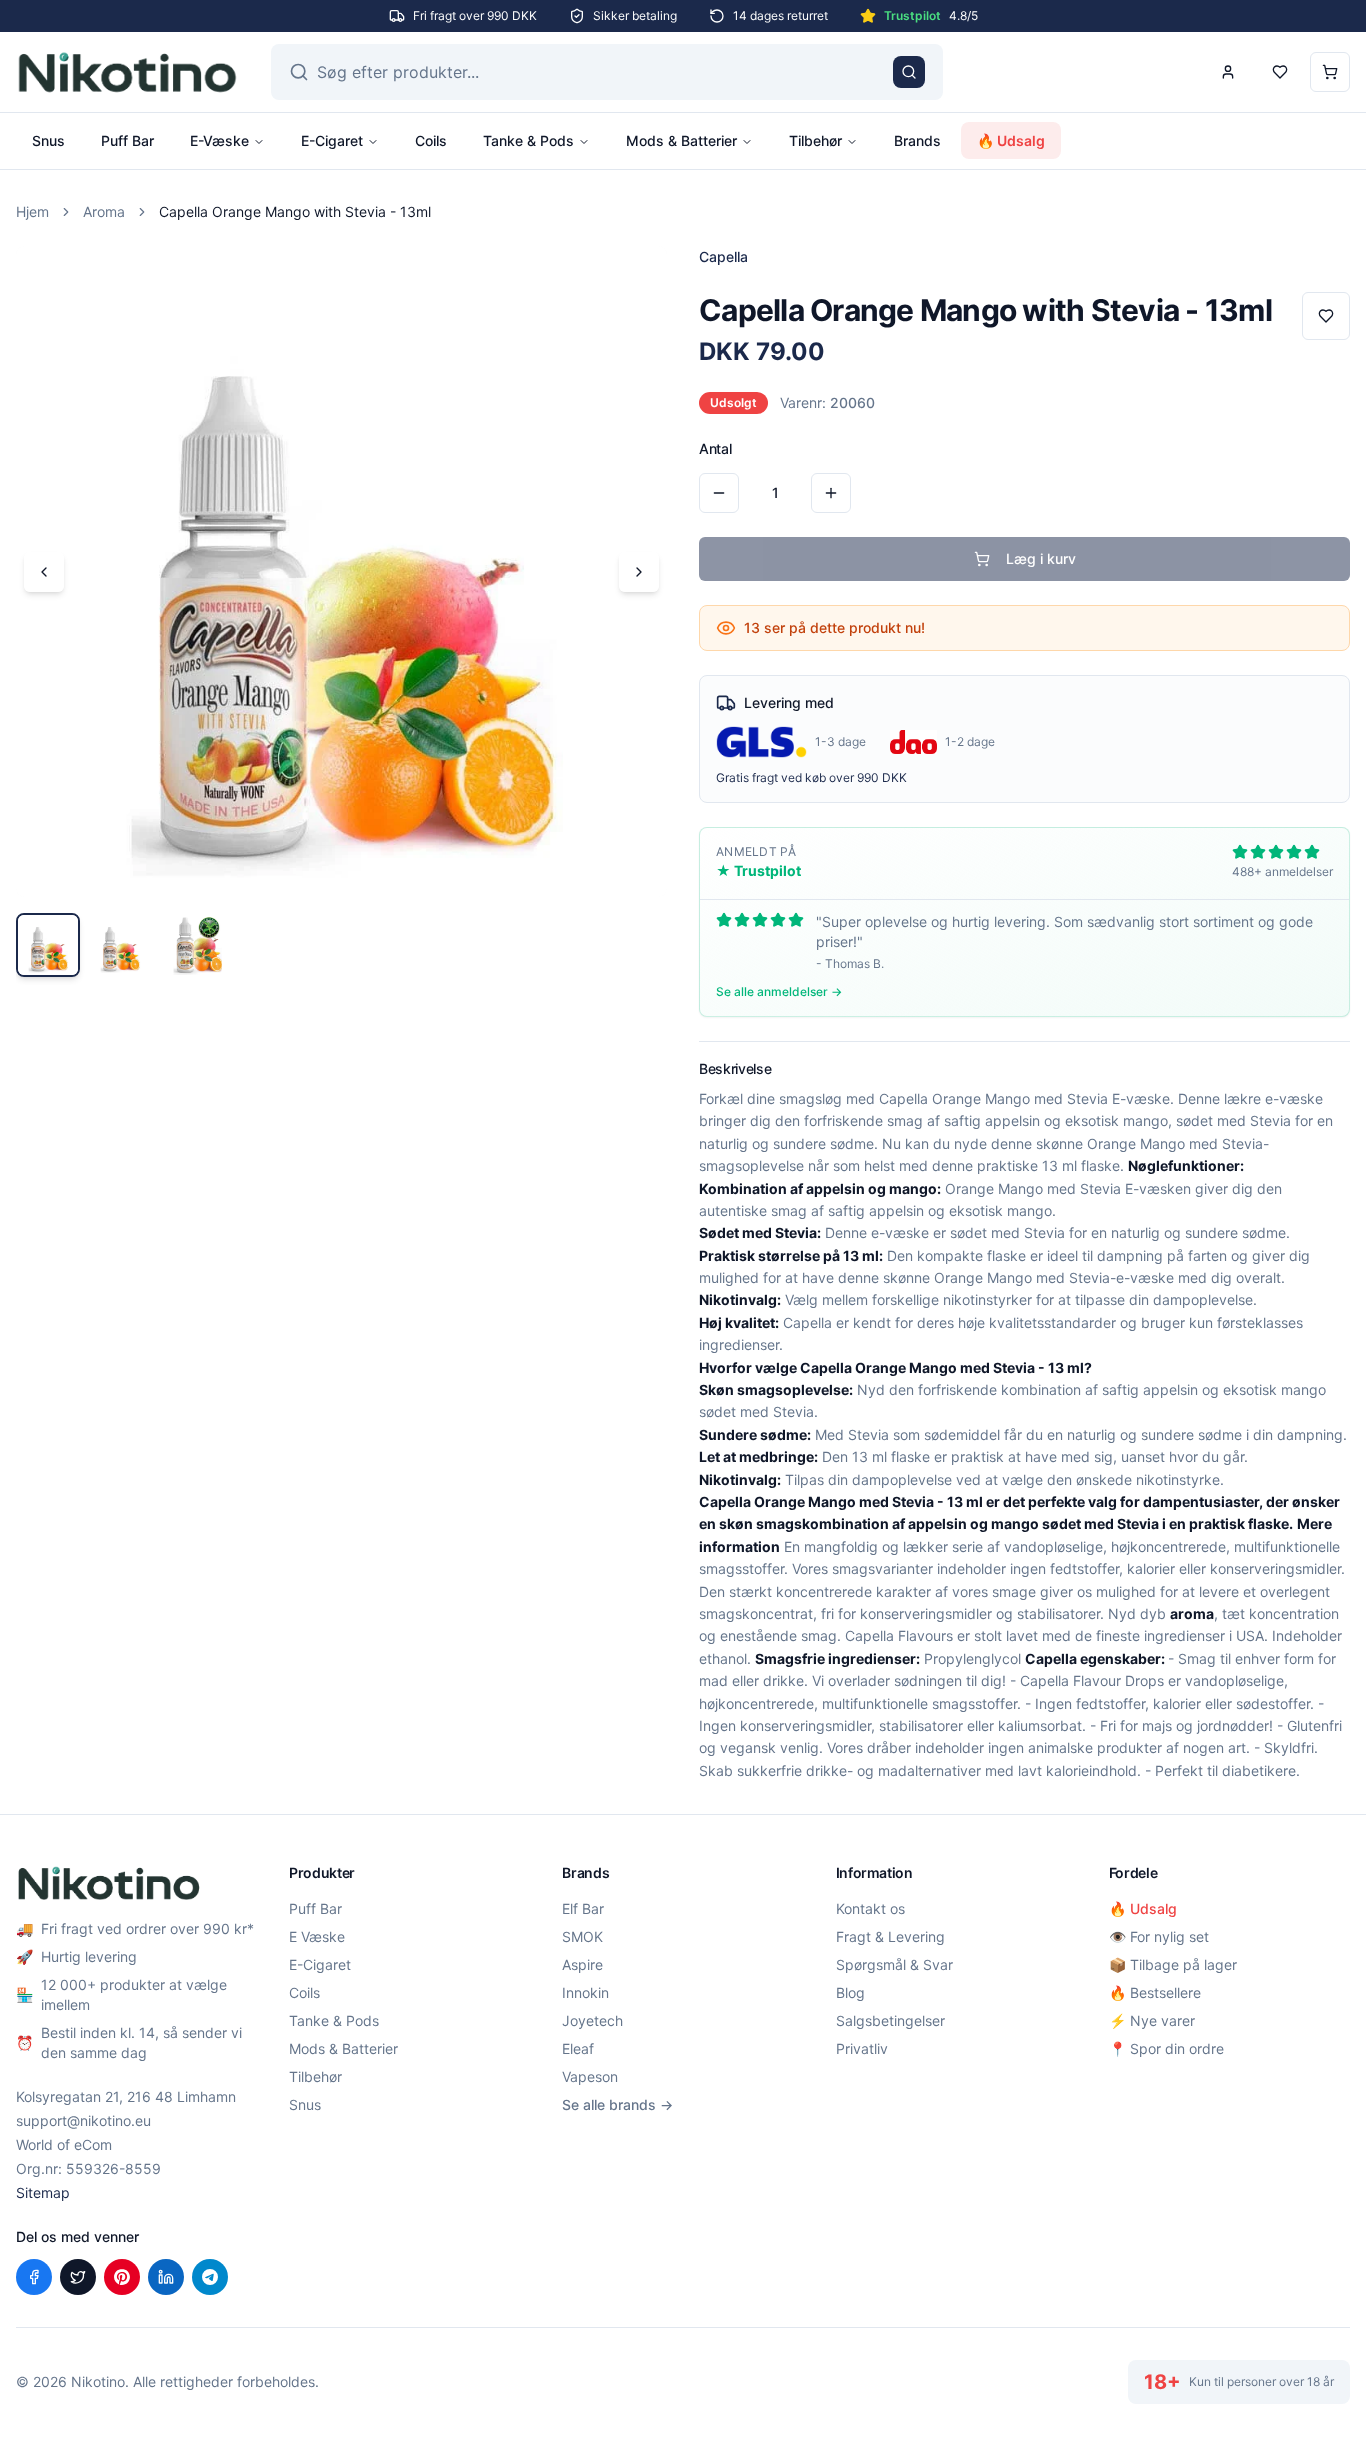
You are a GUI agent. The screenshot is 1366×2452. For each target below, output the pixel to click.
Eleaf (578, 2048)
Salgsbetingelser (890, 2020)
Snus (48, 140)
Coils (431, 140)
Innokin (585, 1992)
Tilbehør (815, 140)
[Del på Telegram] (210, 2277)
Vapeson (590, 2076)
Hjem (32, 211)
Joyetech (592, 2020)
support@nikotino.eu (83, 2120)
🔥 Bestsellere (1155, 1992)
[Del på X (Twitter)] (78, 2277)
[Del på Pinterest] (122, 2277)
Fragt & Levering (890, 1936)
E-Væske (219, 140)
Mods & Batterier (681, 140)
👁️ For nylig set (1159, 1936)
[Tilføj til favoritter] (1326, 316)
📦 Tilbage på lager (1173, 1964)
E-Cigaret (332, 140)
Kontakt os (870, 1908)
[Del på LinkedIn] (166, 2277)
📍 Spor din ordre (1166, 2048)
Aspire (582, 1964)
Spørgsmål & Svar (894, 1964)
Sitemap (43, 2192)
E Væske (317, 1936)
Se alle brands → (617, 2104)
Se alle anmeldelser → (779, 991)
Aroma (104, 211)
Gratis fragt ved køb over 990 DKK (811, 777)
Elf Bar (583, 1908)
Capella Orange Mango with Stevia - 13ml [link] (295, 211)
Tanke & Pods (528, 140)
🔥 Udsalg (1011, 140)
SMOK (582, 1936)
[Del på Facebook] (34, 2277)
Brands (917, 140)
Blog (850, 1992)
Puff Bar (127, 140)
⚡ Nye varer (1152, 2020)
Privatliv (862, 2048)
